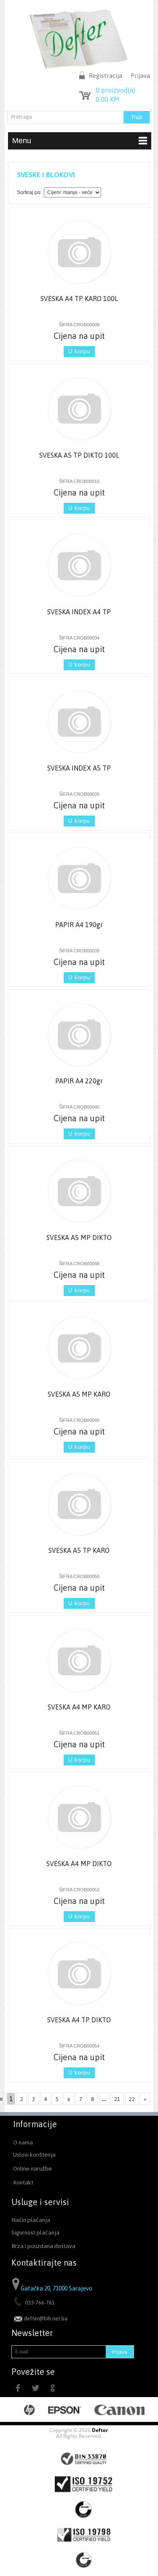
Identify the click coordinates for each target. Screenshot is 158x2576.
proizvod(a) (115, 90)
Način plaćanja (31, 2220)
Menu (22, 141)
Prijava (140, 76)
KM (108, 99)
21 (117, 2099)
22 (132, 2099)
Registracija (106, 76)
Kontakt (23, 2182)
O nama (23, 2142)
